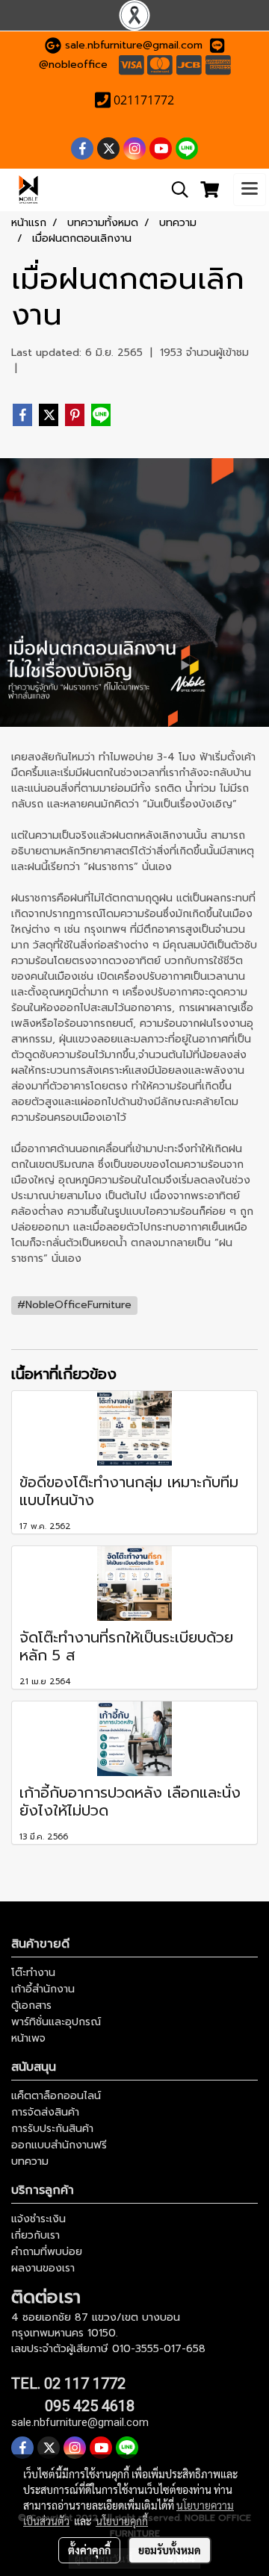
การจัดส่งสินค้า (45, 2112)
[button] (175, 190)
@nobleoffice (73, 65)
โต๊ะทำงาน (33, 1973)
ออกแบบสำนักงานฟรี (59, 2145)
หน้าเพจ (28, 2038)
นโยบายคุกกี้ (122, 2521)
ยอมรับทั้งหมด (170, 2550)
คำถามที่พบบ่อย (47, 2252)
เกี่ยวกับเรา (35, 2235)
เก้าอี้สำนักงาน (43, 1989)
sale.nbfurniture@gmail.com (134, 45)
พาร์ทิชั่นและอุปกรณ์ (56, 2022)
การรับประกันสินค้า (52, 2129)
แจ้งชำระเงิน (38, 2219)
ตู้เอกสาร (31, 2006)
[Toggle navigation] (250, 190)
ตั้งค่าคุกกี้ (89, 2550)
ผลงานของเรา (43, 2268)
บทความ (30, 2161)
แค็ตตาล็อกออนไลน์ (56, 2096)
